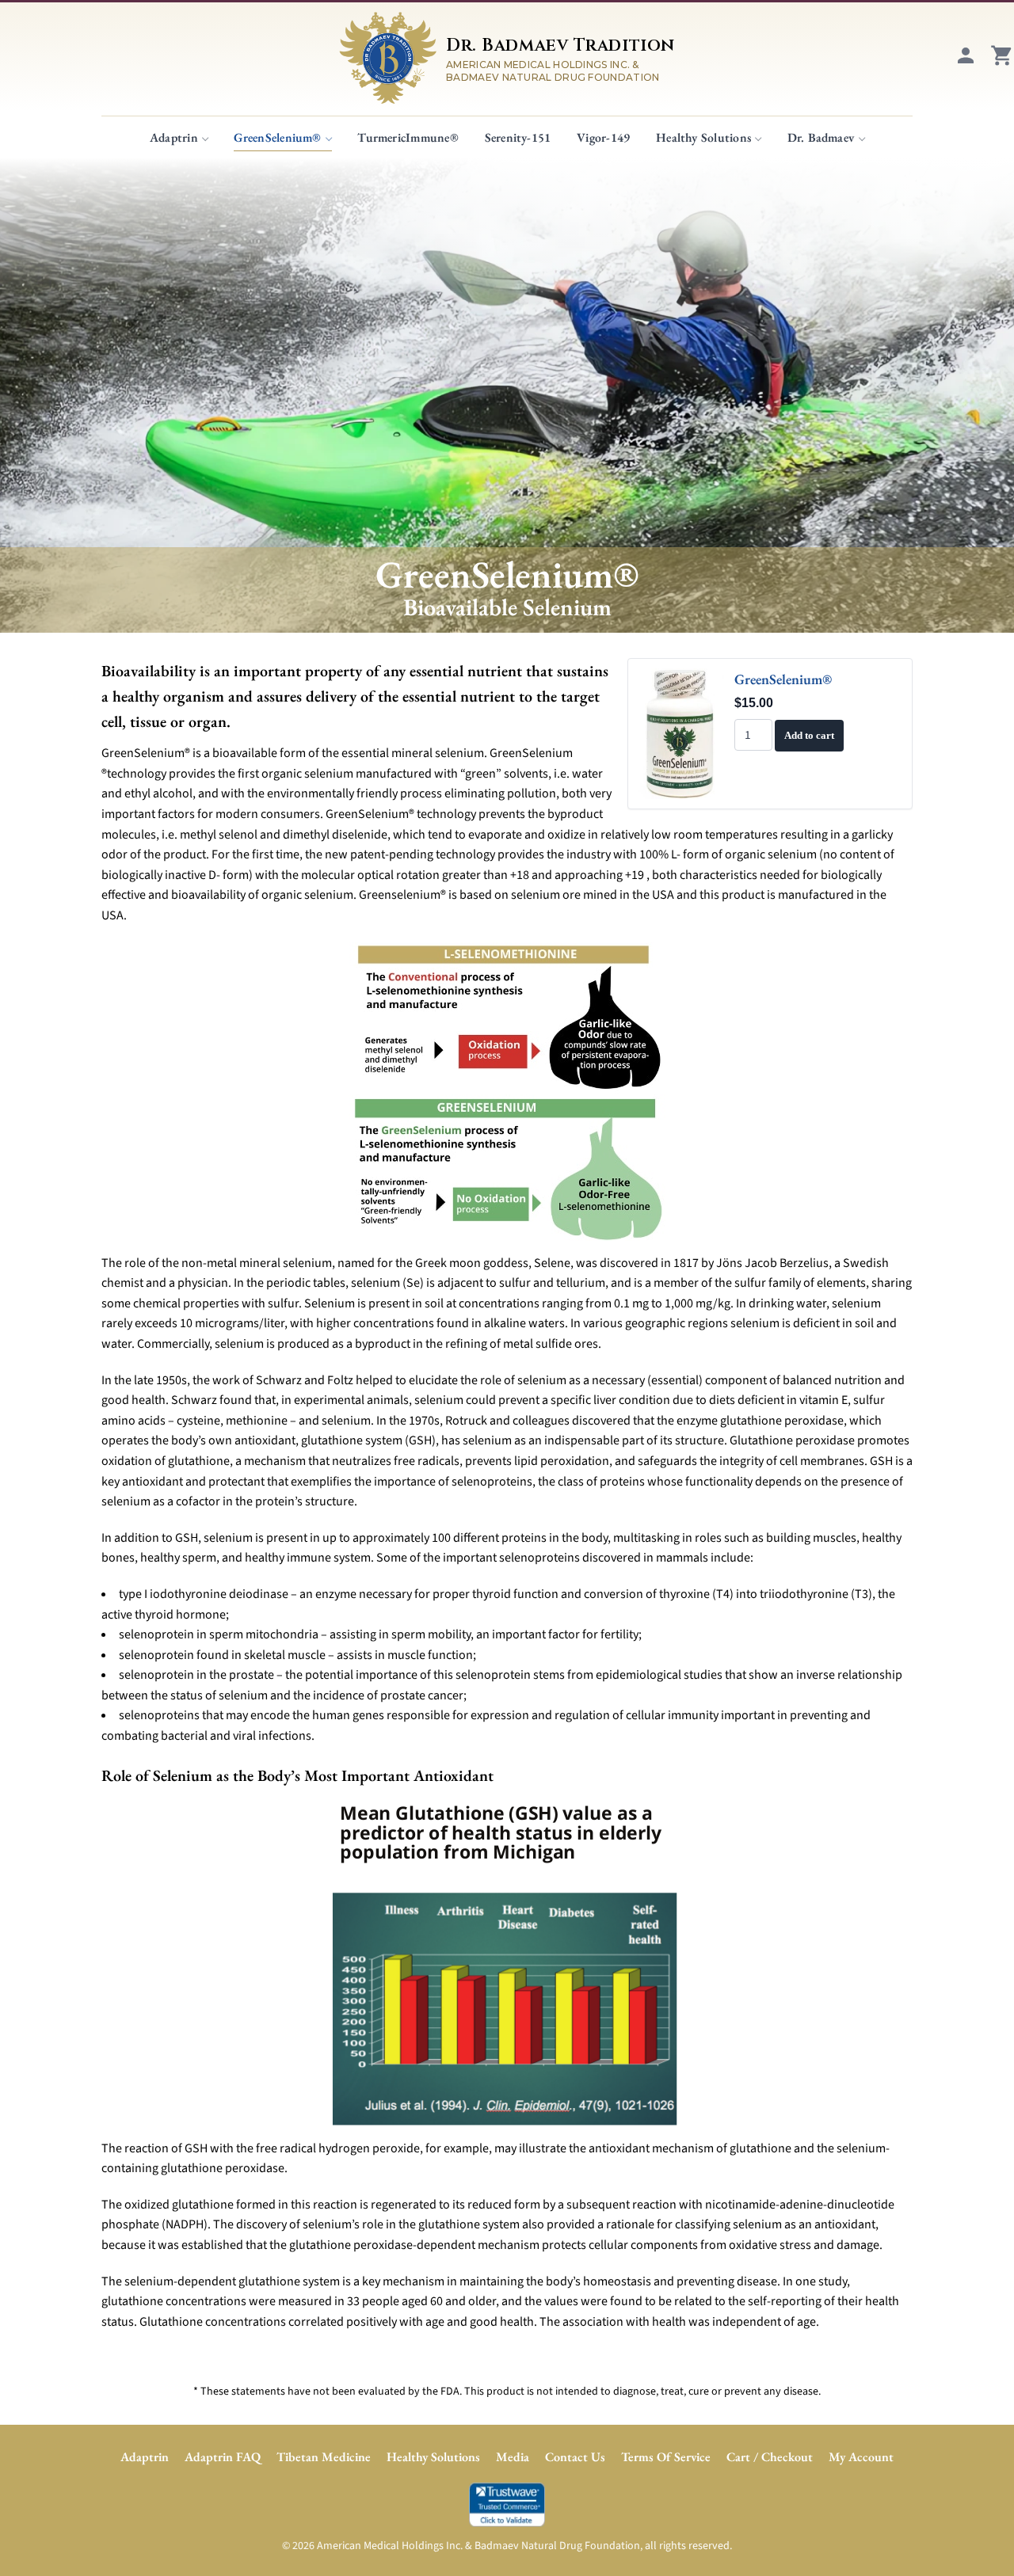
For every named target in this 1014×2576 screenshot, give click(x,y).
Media (513, 2457)
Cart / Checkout (770, 2457)
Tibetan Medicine (324, 2457)
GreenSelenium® (277, 137)
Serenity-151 (518, 137)
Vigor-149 (603, 137)
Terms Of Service (666, 2457)
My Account (861, 2457)
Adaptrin (174, 137)
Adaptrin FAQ (223, 2457)
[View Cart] (1002, 63)
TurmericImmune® (408, 137)
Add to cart (809, 735)
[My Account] (966, 63)
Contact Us (575, 2457)
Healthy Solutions (703, 137)
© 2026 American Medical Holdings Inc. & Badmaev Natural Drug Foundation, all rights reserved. (507, 2546)
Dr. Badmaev (821, 137)
